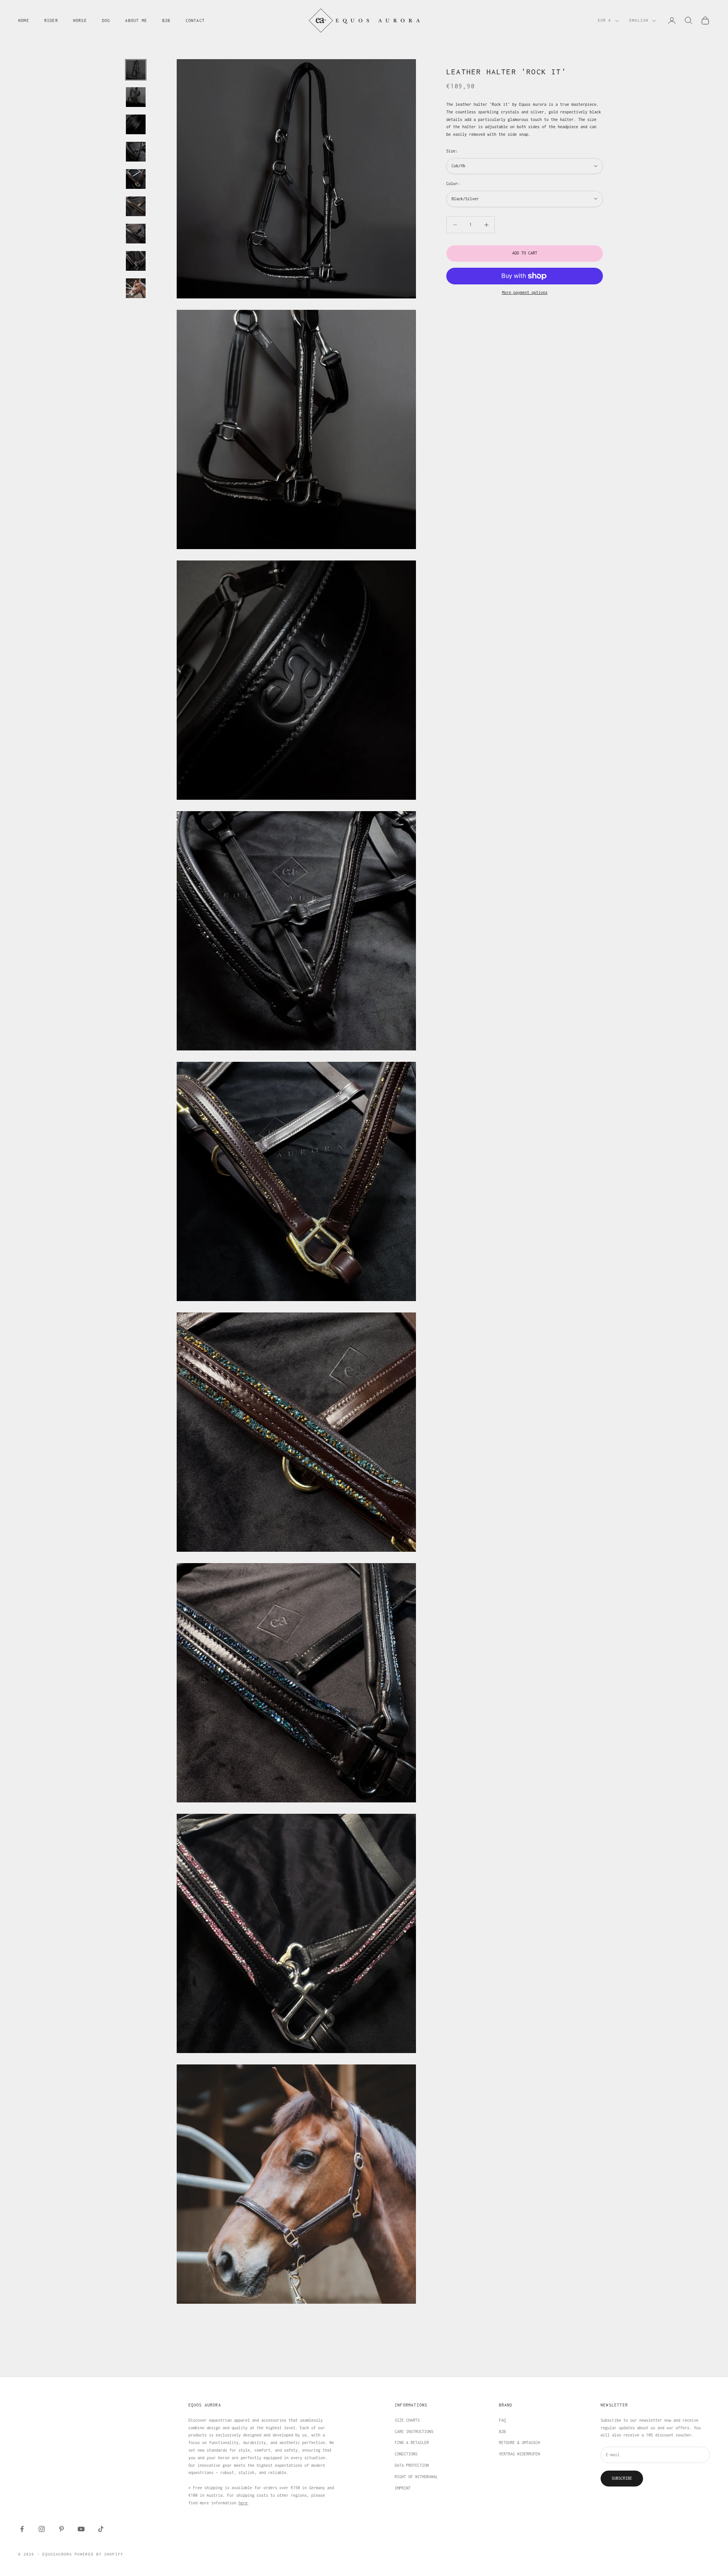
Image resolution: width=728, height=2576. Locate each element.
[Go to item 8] (136, 261)
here (243, 2503)
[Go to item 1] (136, 70)
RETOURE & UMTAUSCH (519, 2443)
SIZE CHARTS (407, 2420)
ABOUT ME (136, 20)
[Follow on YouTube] (81, 2529)
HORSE (80, 20)
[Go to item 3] (136, 124)
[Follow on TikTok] (101, 2529)
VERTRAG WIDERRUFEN (519, 2454)
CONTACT (195, 20)
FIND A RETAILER (412, 2443)
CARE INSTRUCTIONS (414, 2432)
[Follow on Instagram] (42, 2529)
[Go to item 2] (136, 97)
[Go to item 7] (136, 234)
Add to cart (525, 253)
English (639, 20)
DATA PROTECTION (412, 2465)
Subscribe (622, 2478)
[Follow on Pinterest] (61, 2529)
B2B (166, 20)
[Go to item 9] (136, 288)
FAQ (502, 2420)
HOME (24, 20)
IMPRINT (403, 2488)
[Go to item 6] (136, 206)
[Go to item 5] (136, 179)
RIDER (51, 20)
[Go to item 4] (136, 152)
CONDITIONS (406, 2454)
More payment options (525, 292)
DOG (106, 20)
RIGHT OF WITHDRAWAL (416, 2477)
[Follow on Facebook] (22, 2529)
